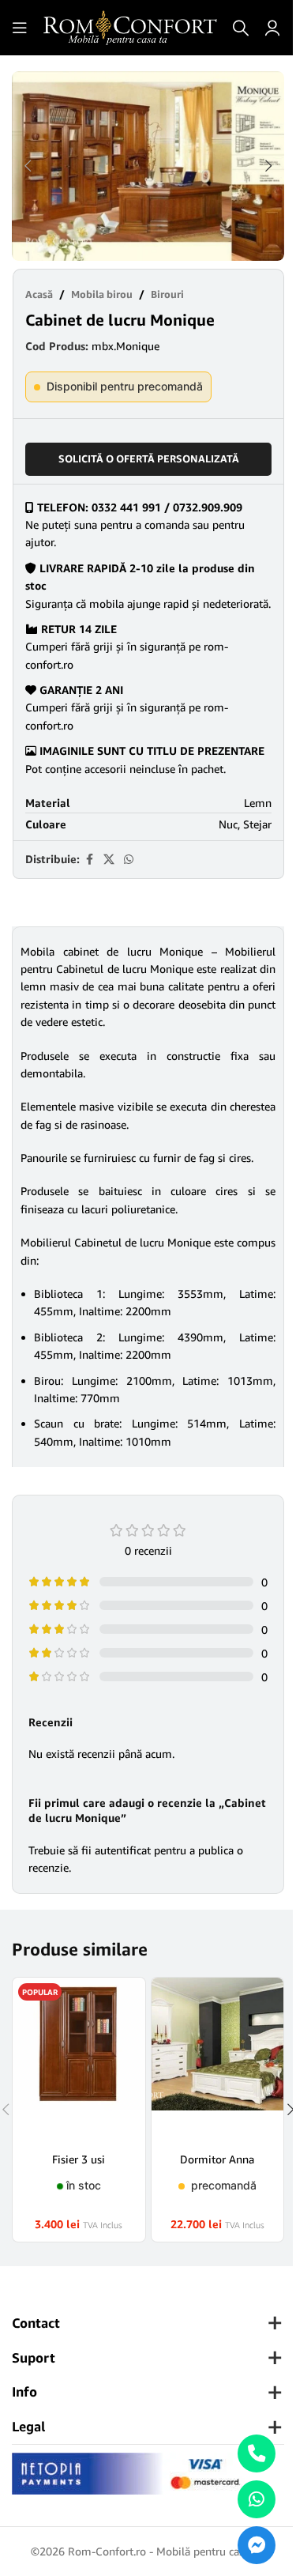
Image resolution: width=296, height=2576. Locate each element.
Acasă (39, 294)
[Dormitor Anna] (218, 2059)
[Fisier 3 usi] (79, 2059)
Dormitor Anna (217, 2159)
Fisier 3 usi (79, 2159)
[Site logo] (130, 26)
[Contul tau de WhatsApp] (129, 860)
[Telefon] (257, 2453)
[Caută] (241, 28)
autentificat (123, 1850)
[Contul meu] (272, 28)
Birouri (167, 294)
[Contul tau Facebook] (89, 860)
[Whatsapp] (257, 2499)
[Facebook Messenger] (257, 2545)
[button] (28, 166)
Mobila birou (102, 294)
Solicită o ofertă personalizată (149, 458)
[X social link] (109, 860)
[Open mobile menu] (20, 28)
